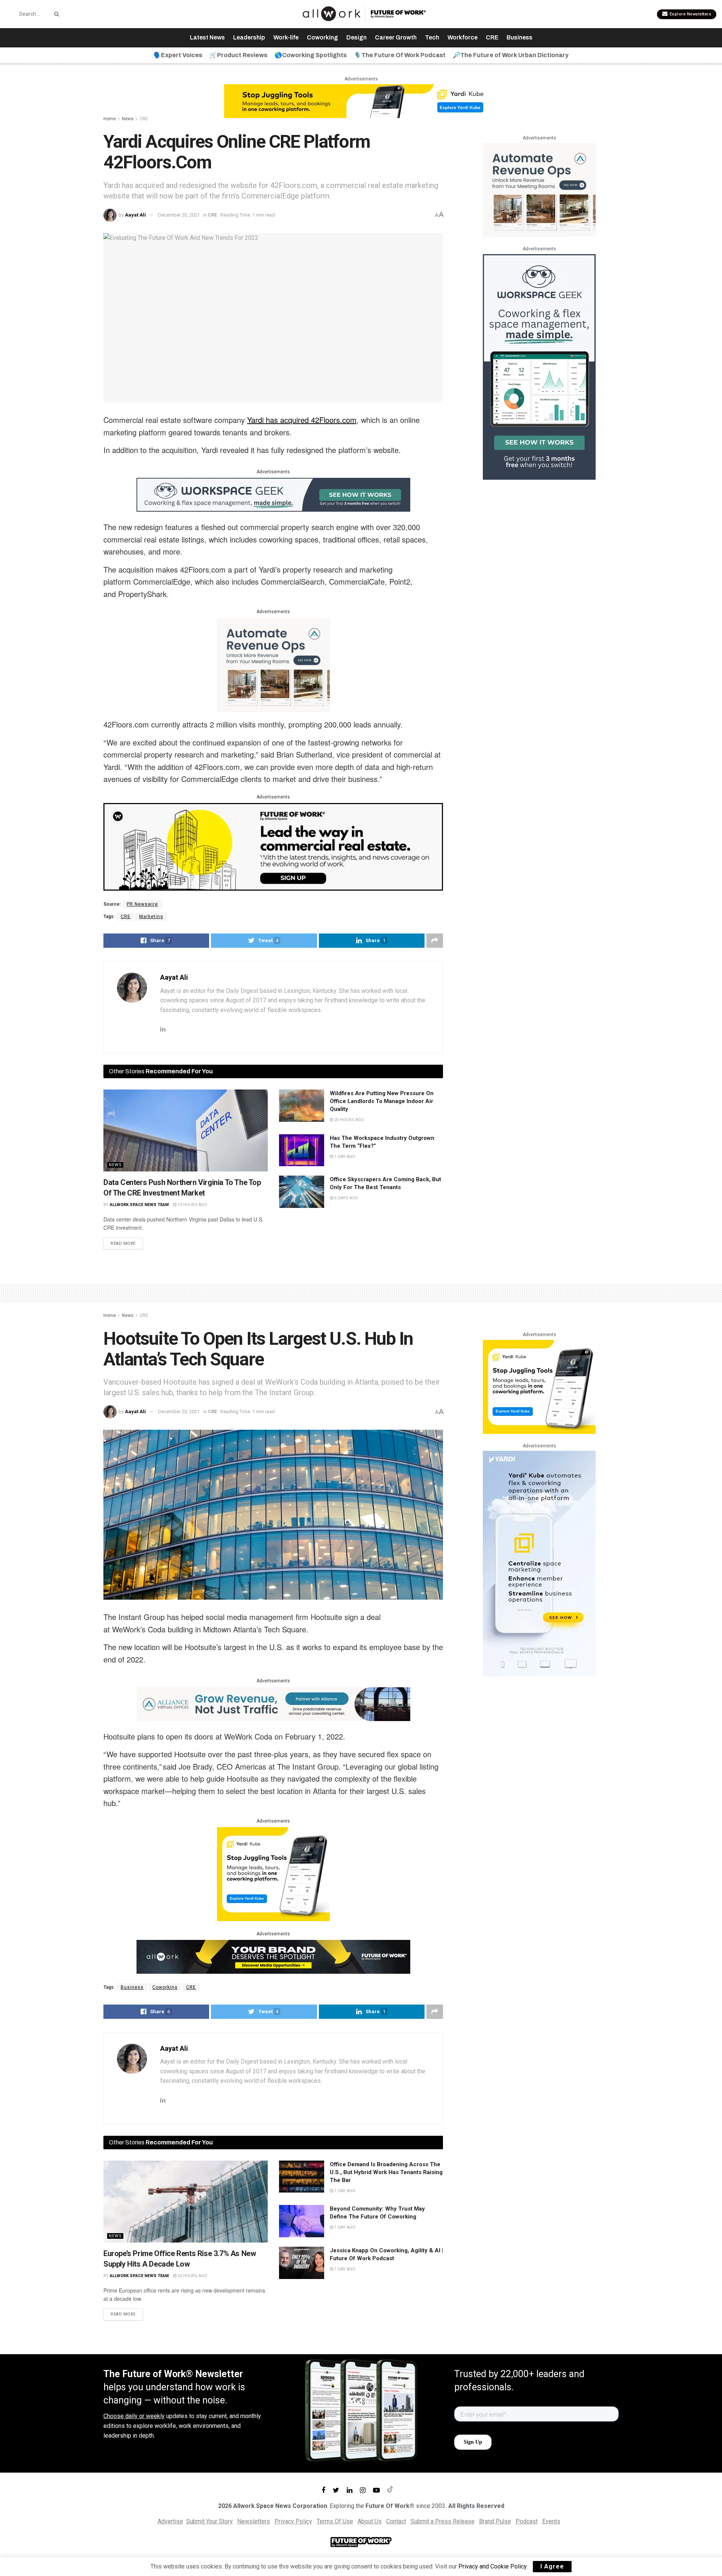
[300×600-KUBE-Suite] (539, 1563)
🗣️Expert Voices (178, 55)
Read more (123, 1243)
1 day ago (344, 1157)
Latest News (207, 37)
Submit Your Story (209, 2521)
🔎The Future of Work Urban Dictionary (511, 55)
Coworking (322, 37)
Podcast (527, 2521)
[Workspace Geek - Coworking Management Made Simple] (273, 494)
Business (520, 37)
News (128, 119)
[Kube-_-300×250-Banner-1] (273, 1873)
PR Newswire (142, 904)
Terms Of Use (335, 2521)
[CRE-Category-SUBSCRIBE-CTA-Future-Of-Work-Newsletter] (273, 846)
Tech (432, 37)
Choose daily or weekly (134, 2416)
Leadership (249, 37)
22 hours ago (192, 2276)
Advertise (170, 2521)
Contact (396, 2521)
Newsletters (254, 2521)
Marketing (151, 917)
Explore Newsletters (690, 14)
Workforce (463, 37)
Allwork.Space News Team (139, 1205)
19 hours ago (192, 1205)
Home (110, 119)
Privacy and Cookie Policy (492, 2566)
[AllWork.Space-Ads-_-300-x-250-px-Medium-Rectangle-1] (273, 664)
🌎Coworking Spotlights (311, 55)
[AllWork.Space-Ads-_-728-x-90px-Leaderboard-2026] (273, 1703)
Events (551, 2521)
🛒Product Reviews (238, 55)
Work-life (286, 37)
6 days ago (346, 1198)
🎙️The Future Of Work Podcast (400, 55)
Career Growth (396, 37)
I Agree (552, 2566)
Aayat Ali (135, 215)
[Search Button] (55, 14)
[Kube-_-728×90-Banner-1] (361, 101)
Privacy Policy (293, 2521)
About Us (370, 2521)
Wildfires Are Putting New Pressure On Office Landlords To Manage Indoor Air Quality (382, 1101)
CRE (492, 37)
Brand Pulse (495, 2521)
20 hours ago (349, 1120)
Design (356, 37)
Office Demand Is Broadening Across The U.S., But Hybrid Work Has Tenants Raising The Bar (386, 2172)
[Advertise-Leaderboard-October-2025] (273, 1956)
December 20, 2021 (179, 215)
